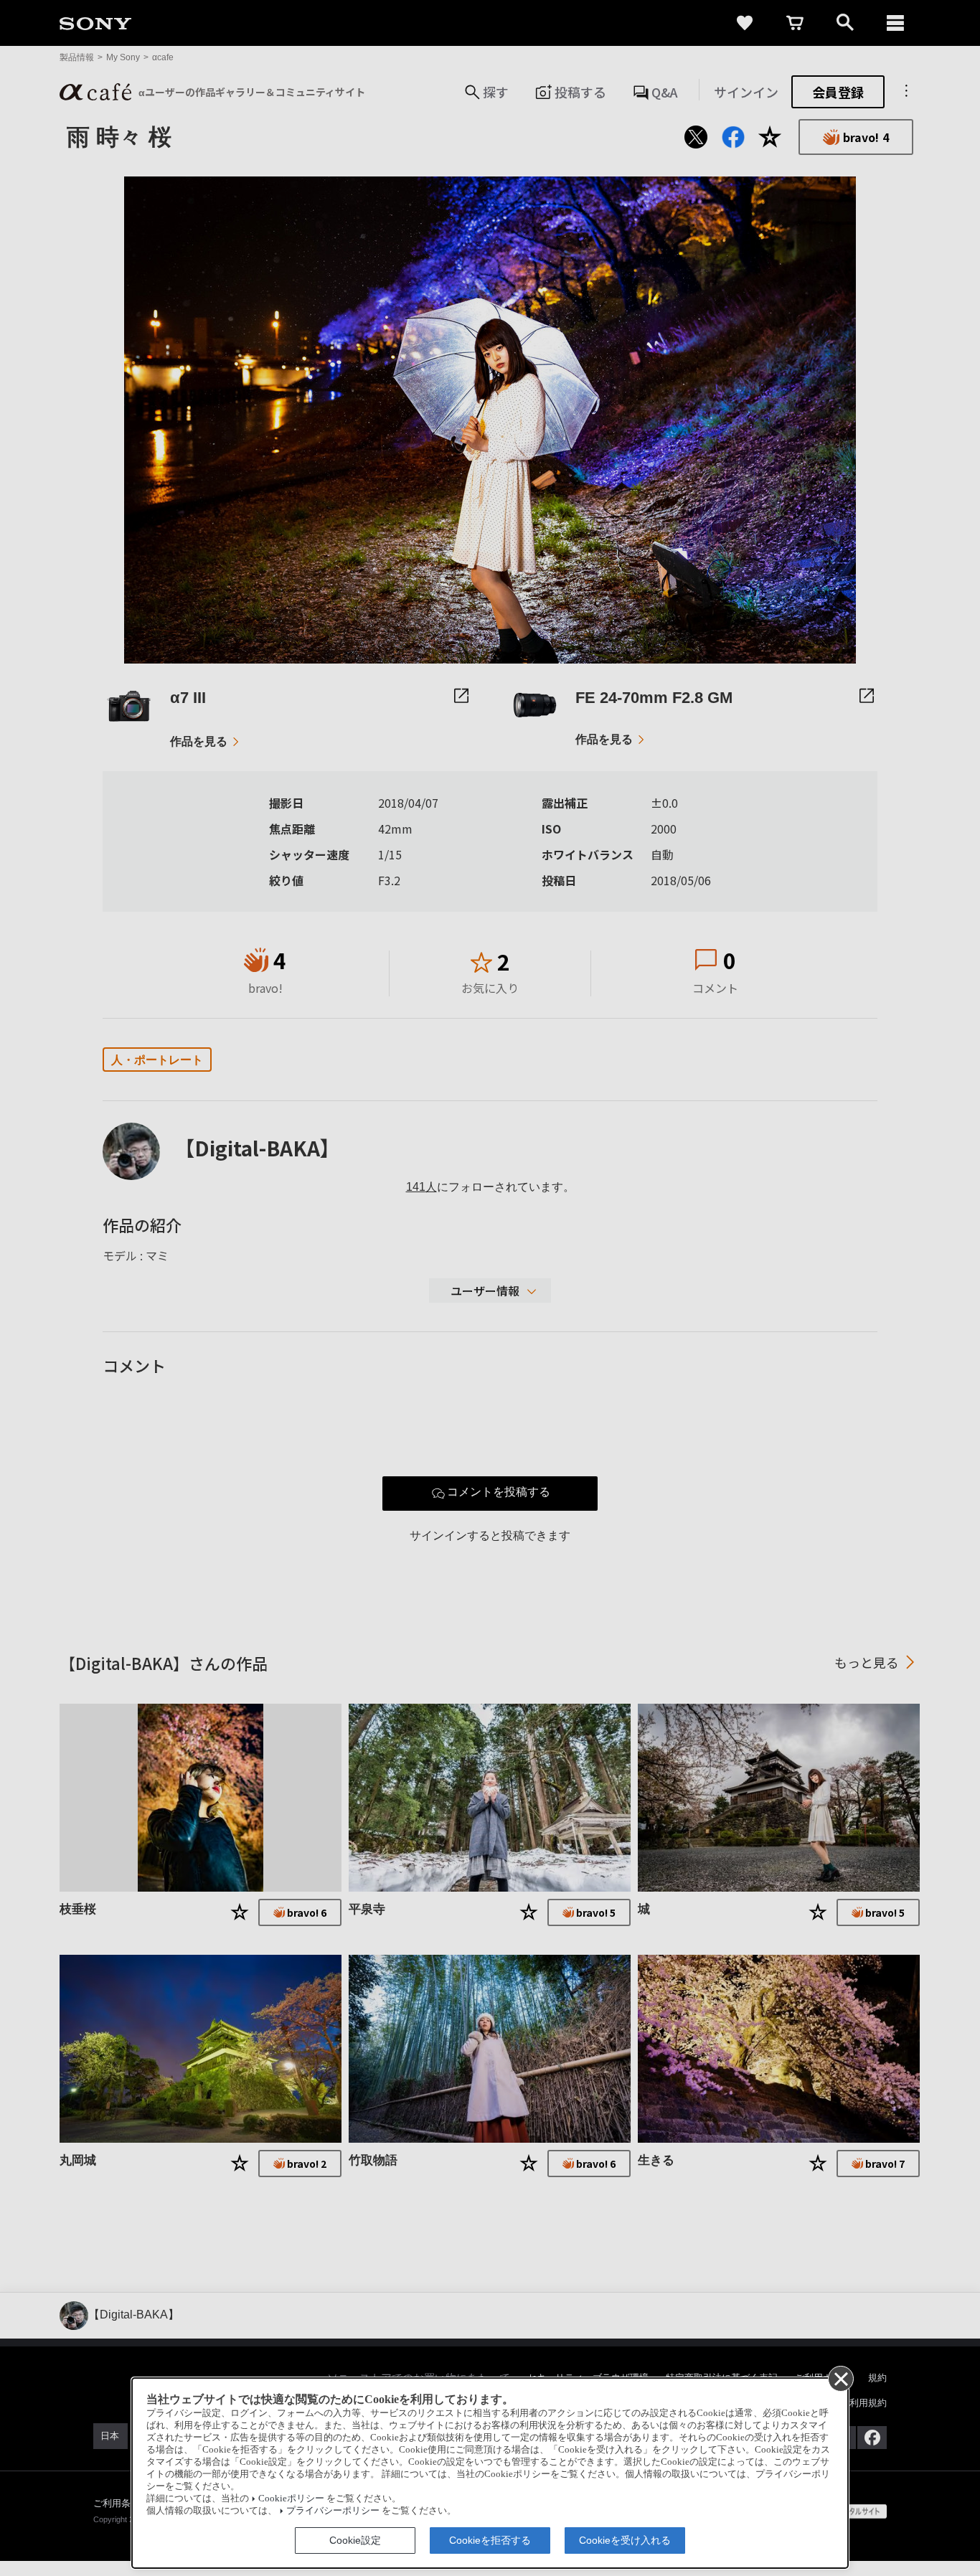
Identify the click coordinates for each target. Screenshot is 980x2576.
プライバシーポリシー (333, 2511)
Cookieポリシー (291, 2499)
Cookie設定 (355, 2540)
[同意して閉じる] (840, 2378)
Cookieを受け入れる (625, 2540)
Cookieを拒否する (490, 2540)
